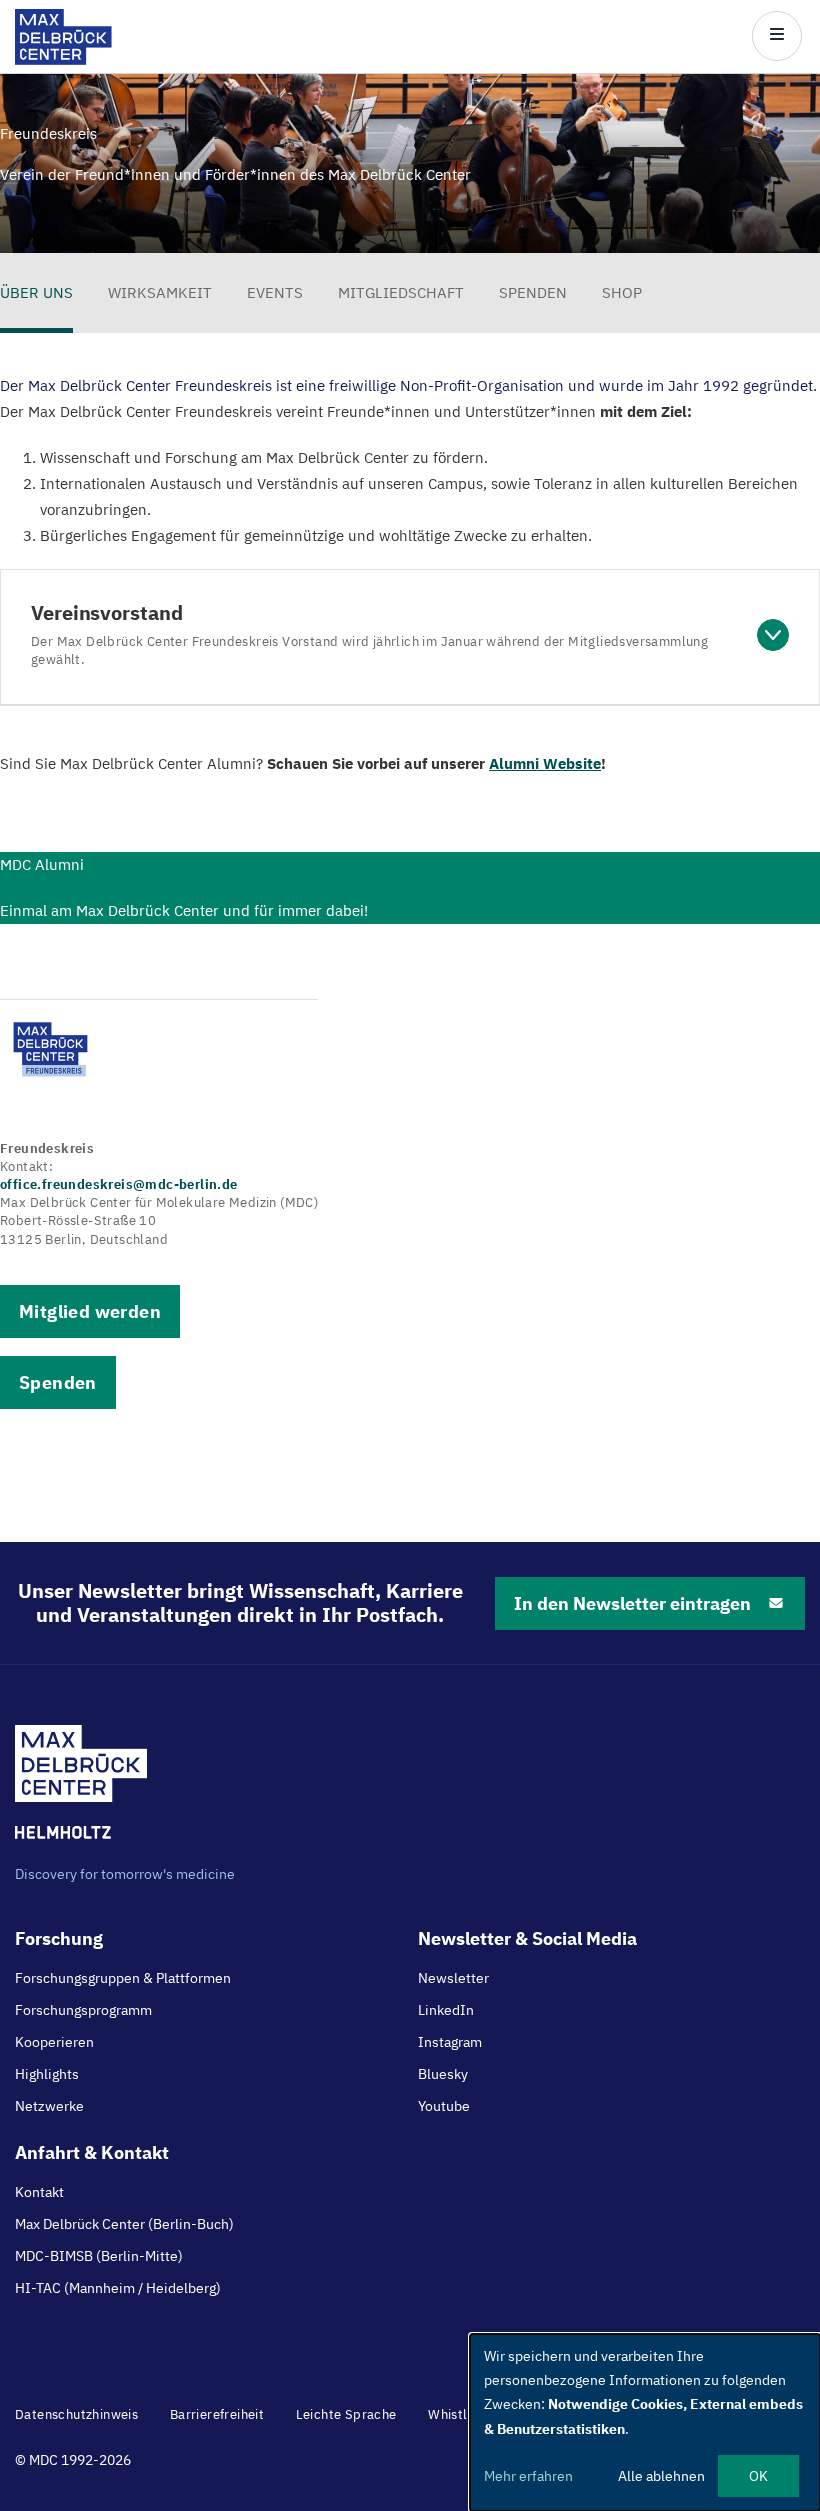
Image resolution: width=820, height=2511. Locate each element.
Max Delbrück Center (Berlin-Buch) (124, 2224)
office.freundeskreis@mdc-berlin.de (119, 1184)
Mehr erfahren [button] (528, 2476)
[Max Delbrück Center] (63, 59)
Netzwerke (49, 2106)
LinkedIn (446, 2010)
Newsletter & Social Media (527, 1938)
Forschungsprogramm (83, 2010)
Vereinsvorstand (369, 634)
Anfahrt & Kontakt (92, 2152)
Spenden (533, 292)
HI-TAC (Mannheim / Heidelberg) (118, 2288)
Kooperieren (54, 2042)
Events (275, 292)
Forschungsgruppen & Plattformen (123, 1978)
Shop (622, 292)
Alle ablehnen (661, 2476)
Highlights (47, 2074)
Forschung (59, 1938)
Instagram (450, 2042)
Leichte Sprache (346, 2414)
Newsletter (453, 1978)
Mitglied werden (90, 1311)
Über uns (36, 292)
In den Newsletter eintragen (632, 1603)
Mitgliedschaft (401, 292)
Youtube (444, 2106)
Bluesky (443, 2074)
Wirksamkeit (160, 292)
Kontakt (39, 2192)
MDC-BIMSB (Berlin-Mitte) (99, 2256)
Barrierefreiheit (217, 2414)
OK (758, 2476)
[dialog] (645, 2422)
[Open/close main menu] (777, 36)
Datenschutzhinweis (76, 2414)
